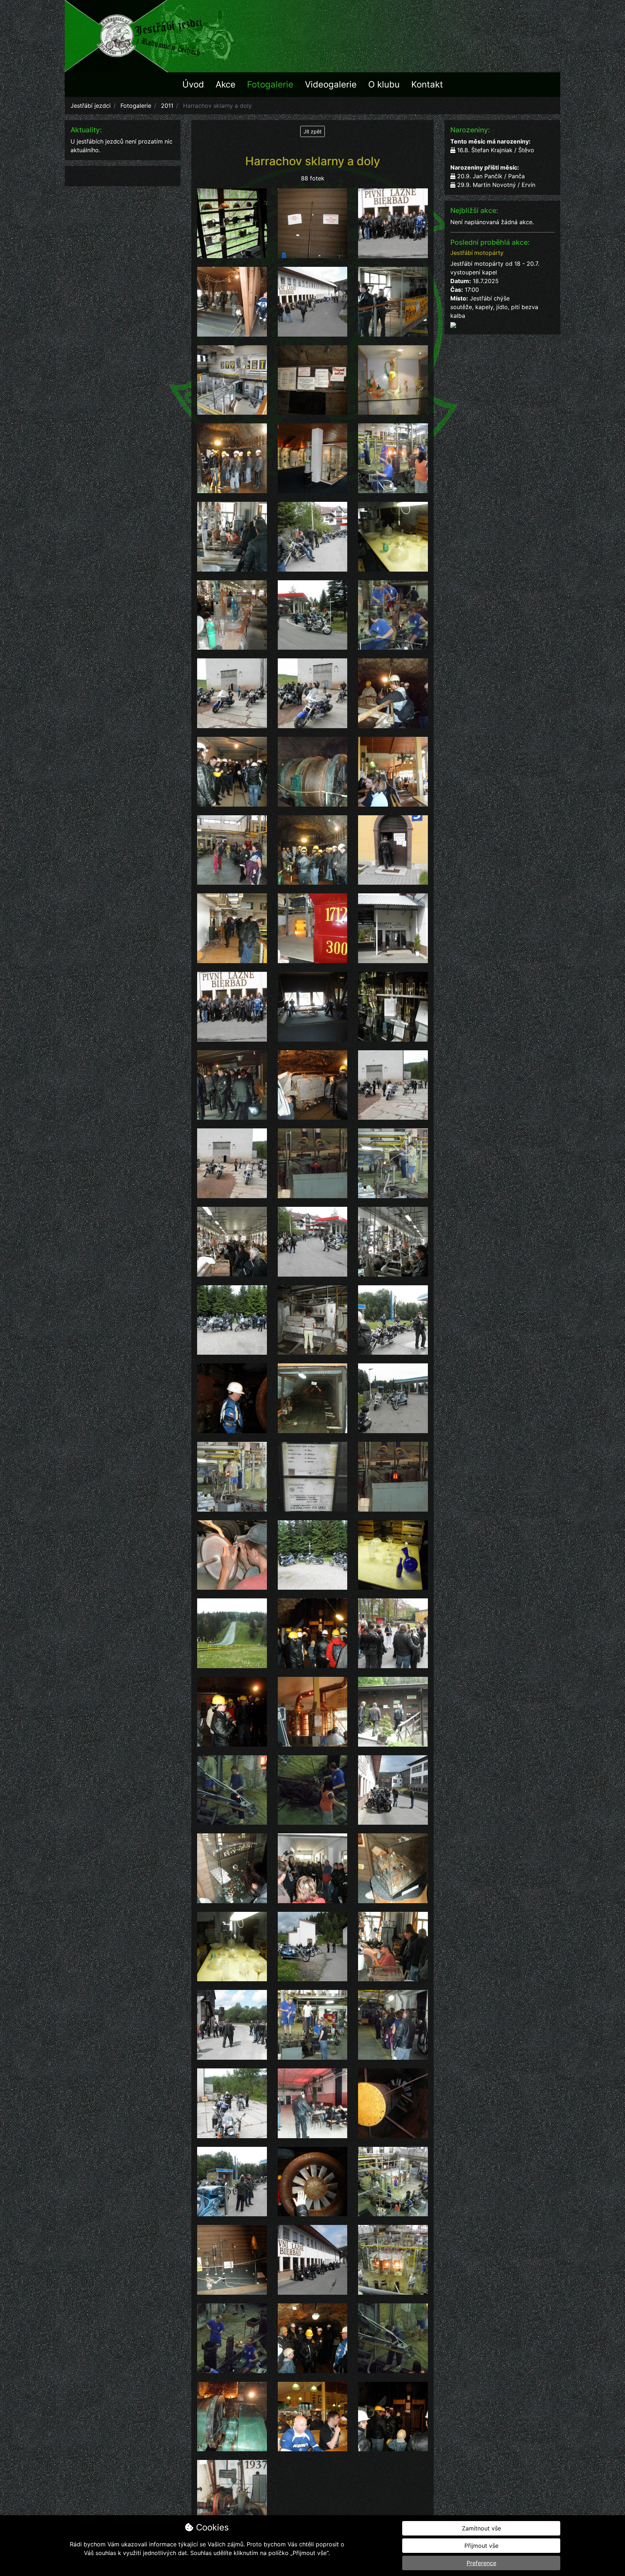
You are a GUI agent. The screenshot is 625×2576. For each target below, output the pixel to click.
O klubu (384, 84)
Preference (481, 2563)
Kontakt (427, 84)
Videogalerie (331, 84)
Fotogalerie (270, 84)
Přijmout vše (481, 2546)
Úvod (193, 84)
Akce (226, 84)
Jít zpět (312, 131)
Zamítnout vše (481, 2528)
